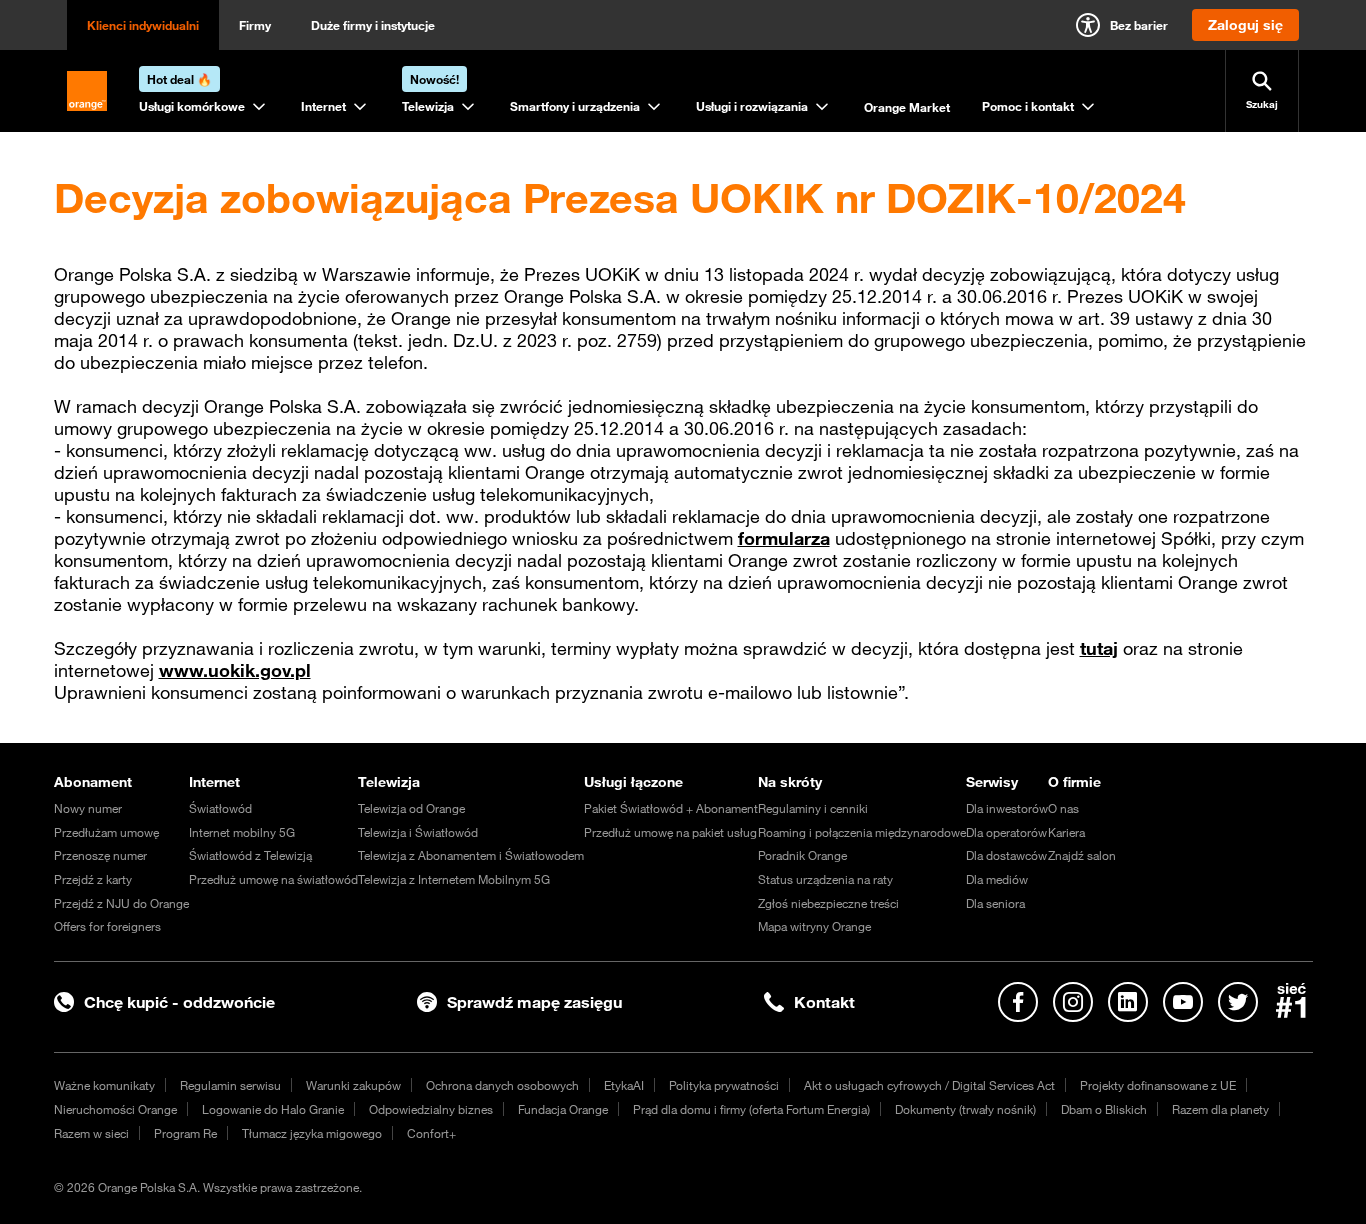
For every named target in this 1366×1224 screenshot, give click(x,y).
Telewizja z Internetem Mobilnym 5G (454, 879)
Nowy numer (88, 808)
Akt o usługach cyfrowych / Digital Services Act (929, 1085)
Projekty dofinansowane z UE (1158, 1085)
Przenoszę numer (100, 855)
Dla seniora (995, 903)
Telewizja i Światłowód (418, 832)
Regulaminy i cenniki (813, 808)
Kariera (1066, 832)
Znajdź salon (1082, 855)
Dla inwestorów (1007, 808)
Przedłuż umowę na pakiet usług (670, 832)
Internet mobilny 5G (242, 832)
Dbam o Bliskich (1104, 1109)
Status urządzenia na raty (825, 879)
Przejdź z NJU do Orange (121, 903)
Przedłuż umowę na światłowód (273, 879)
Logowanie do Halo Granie (273, 1109)
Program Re (185, 1133)
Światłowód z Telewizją (250, 855)
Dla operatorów (1006, 832)
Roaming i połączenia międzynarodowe (862, 832)
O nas (1063, 808)
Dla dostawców (1006, 855)
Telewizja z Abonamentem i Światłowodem (471, 855)
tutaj (1099, 648)
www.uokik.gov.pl (235, 670)
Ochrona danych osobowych (502, 1085)
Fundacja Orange (563, 1109)
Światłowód (220, 808)
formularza (784, 538)
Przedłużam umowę (106, 832)
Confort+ (431, 1133)
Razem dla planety (1220, 1109)
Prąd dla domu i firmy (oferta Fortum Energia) (751, 1109)
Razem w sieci (91, 1133)
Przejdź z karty (93, 879)
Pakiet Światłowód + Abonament (671, 808)
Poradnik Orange (802, 855)
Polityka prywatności (724, 1085)
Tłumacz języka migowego (312, 1133)
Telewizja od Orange (411, 808)
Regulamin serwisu (230, 1085)
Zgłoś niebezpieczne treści (828, 903)
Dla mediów (997, 879)
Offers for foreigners (107, 926)
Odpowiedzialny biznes (431, 1109)
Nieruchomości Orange (115, 1109)
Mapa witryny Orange (814, 926)
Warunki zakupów (353, 1085)
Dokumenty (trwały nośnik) (965, 1109)
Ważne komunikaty (104, 1085)
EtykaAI (624, 1085)
